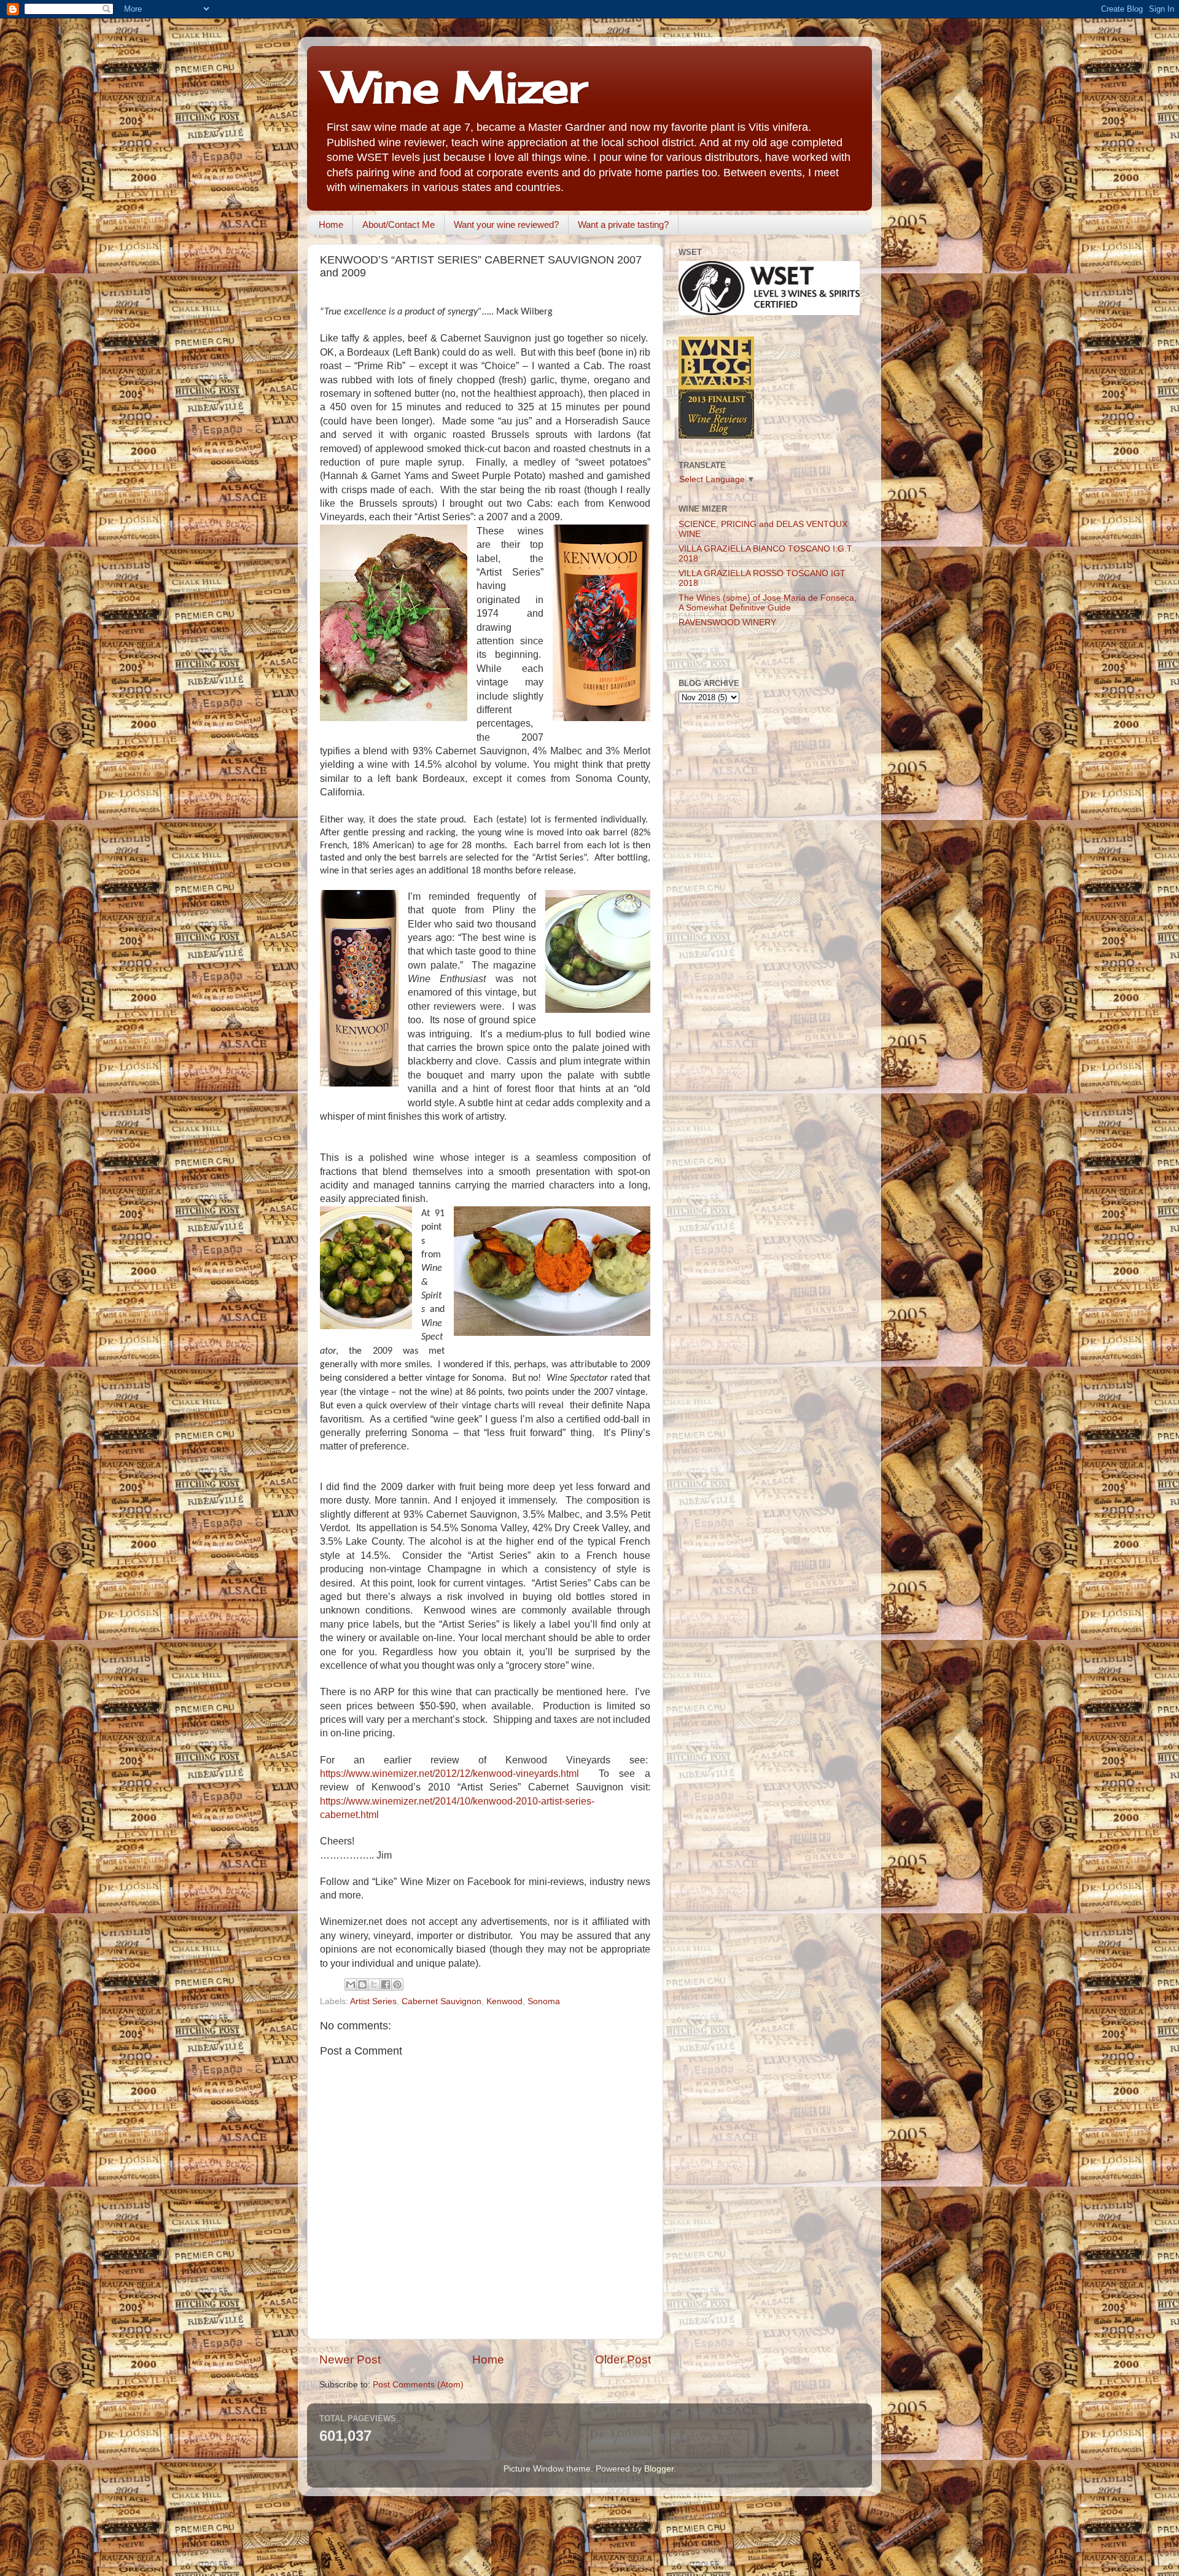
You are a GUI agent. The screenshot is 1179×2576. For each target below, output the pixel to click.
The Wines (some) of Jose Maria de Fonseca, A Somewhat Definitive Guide (768, 603)
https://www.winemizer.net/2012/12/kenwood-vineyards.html (449, 1774)
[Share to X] (374, 1985)
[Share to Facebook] (386, 1985)
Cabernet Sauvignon (442, 2001)
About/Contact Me (399, 224)
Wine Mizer (456, 87)
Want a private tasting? (623, 224)
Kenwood (504, 2001)
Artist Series (373, 2001)
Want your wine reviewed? (506, 224)
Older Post (623, 2359)
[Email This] (351, 1985)
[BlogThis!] (362, 1985)
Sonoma (544, 2001)
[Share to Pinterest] (397, 1985)
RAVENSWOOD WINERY (727, 623)
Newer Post (350, 2359)
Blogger (659, 2469)
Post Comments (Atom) (418, 2385)
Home (331, 224)
